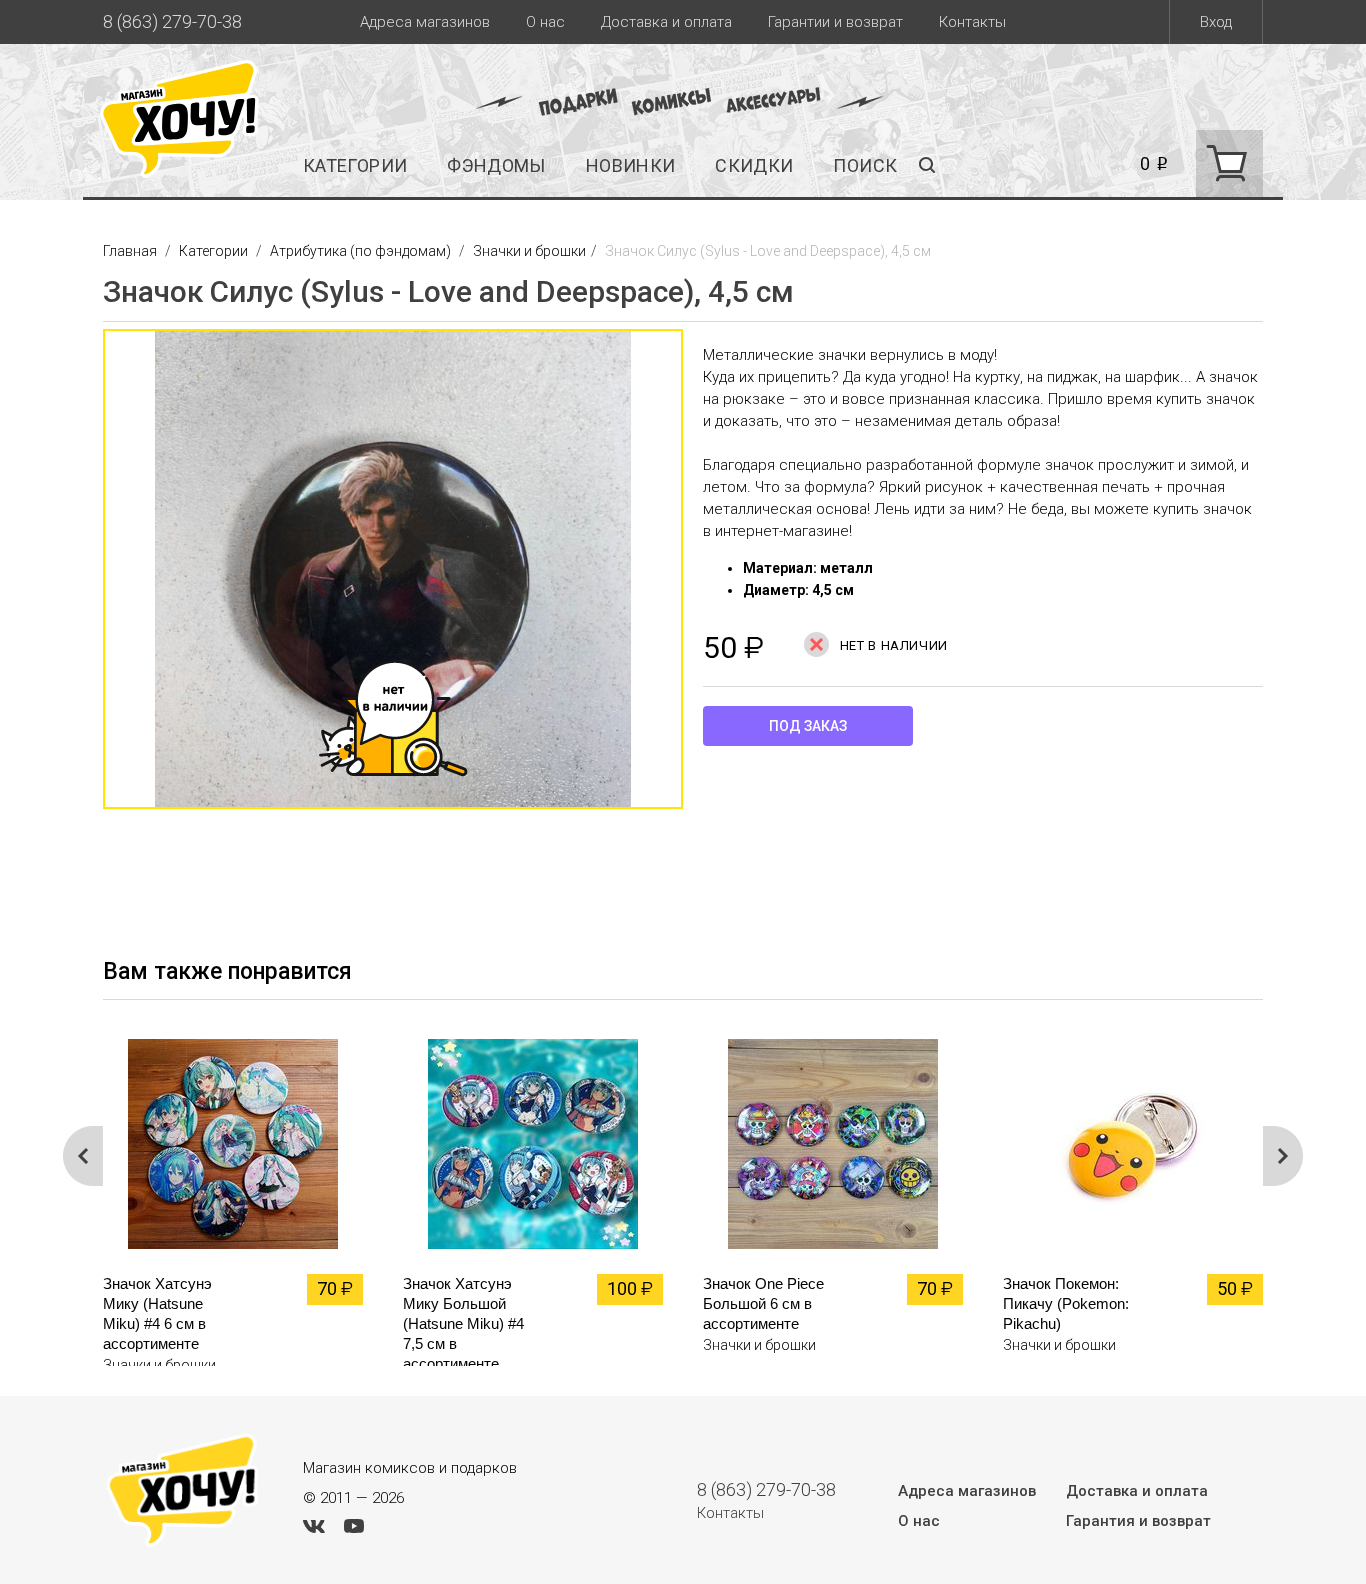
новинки (631, 165)
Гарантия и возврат (1138, 1521)
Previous (83, 579)
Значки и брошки (529, 251)
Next (1283, 1156)
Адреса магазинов (425, 22)
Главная (131, 251)
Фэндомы (496, 165)
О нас (545, 22)
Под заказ (808, 726)
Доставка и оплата (666, 22)
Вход (1216, 22)
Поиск (865, 165)
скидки (754, 165)
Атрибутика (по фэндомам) (360, 251)
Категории (355, 165)
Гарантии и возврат (835, 22)
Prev (83, 1156)
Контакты (972, 22)
